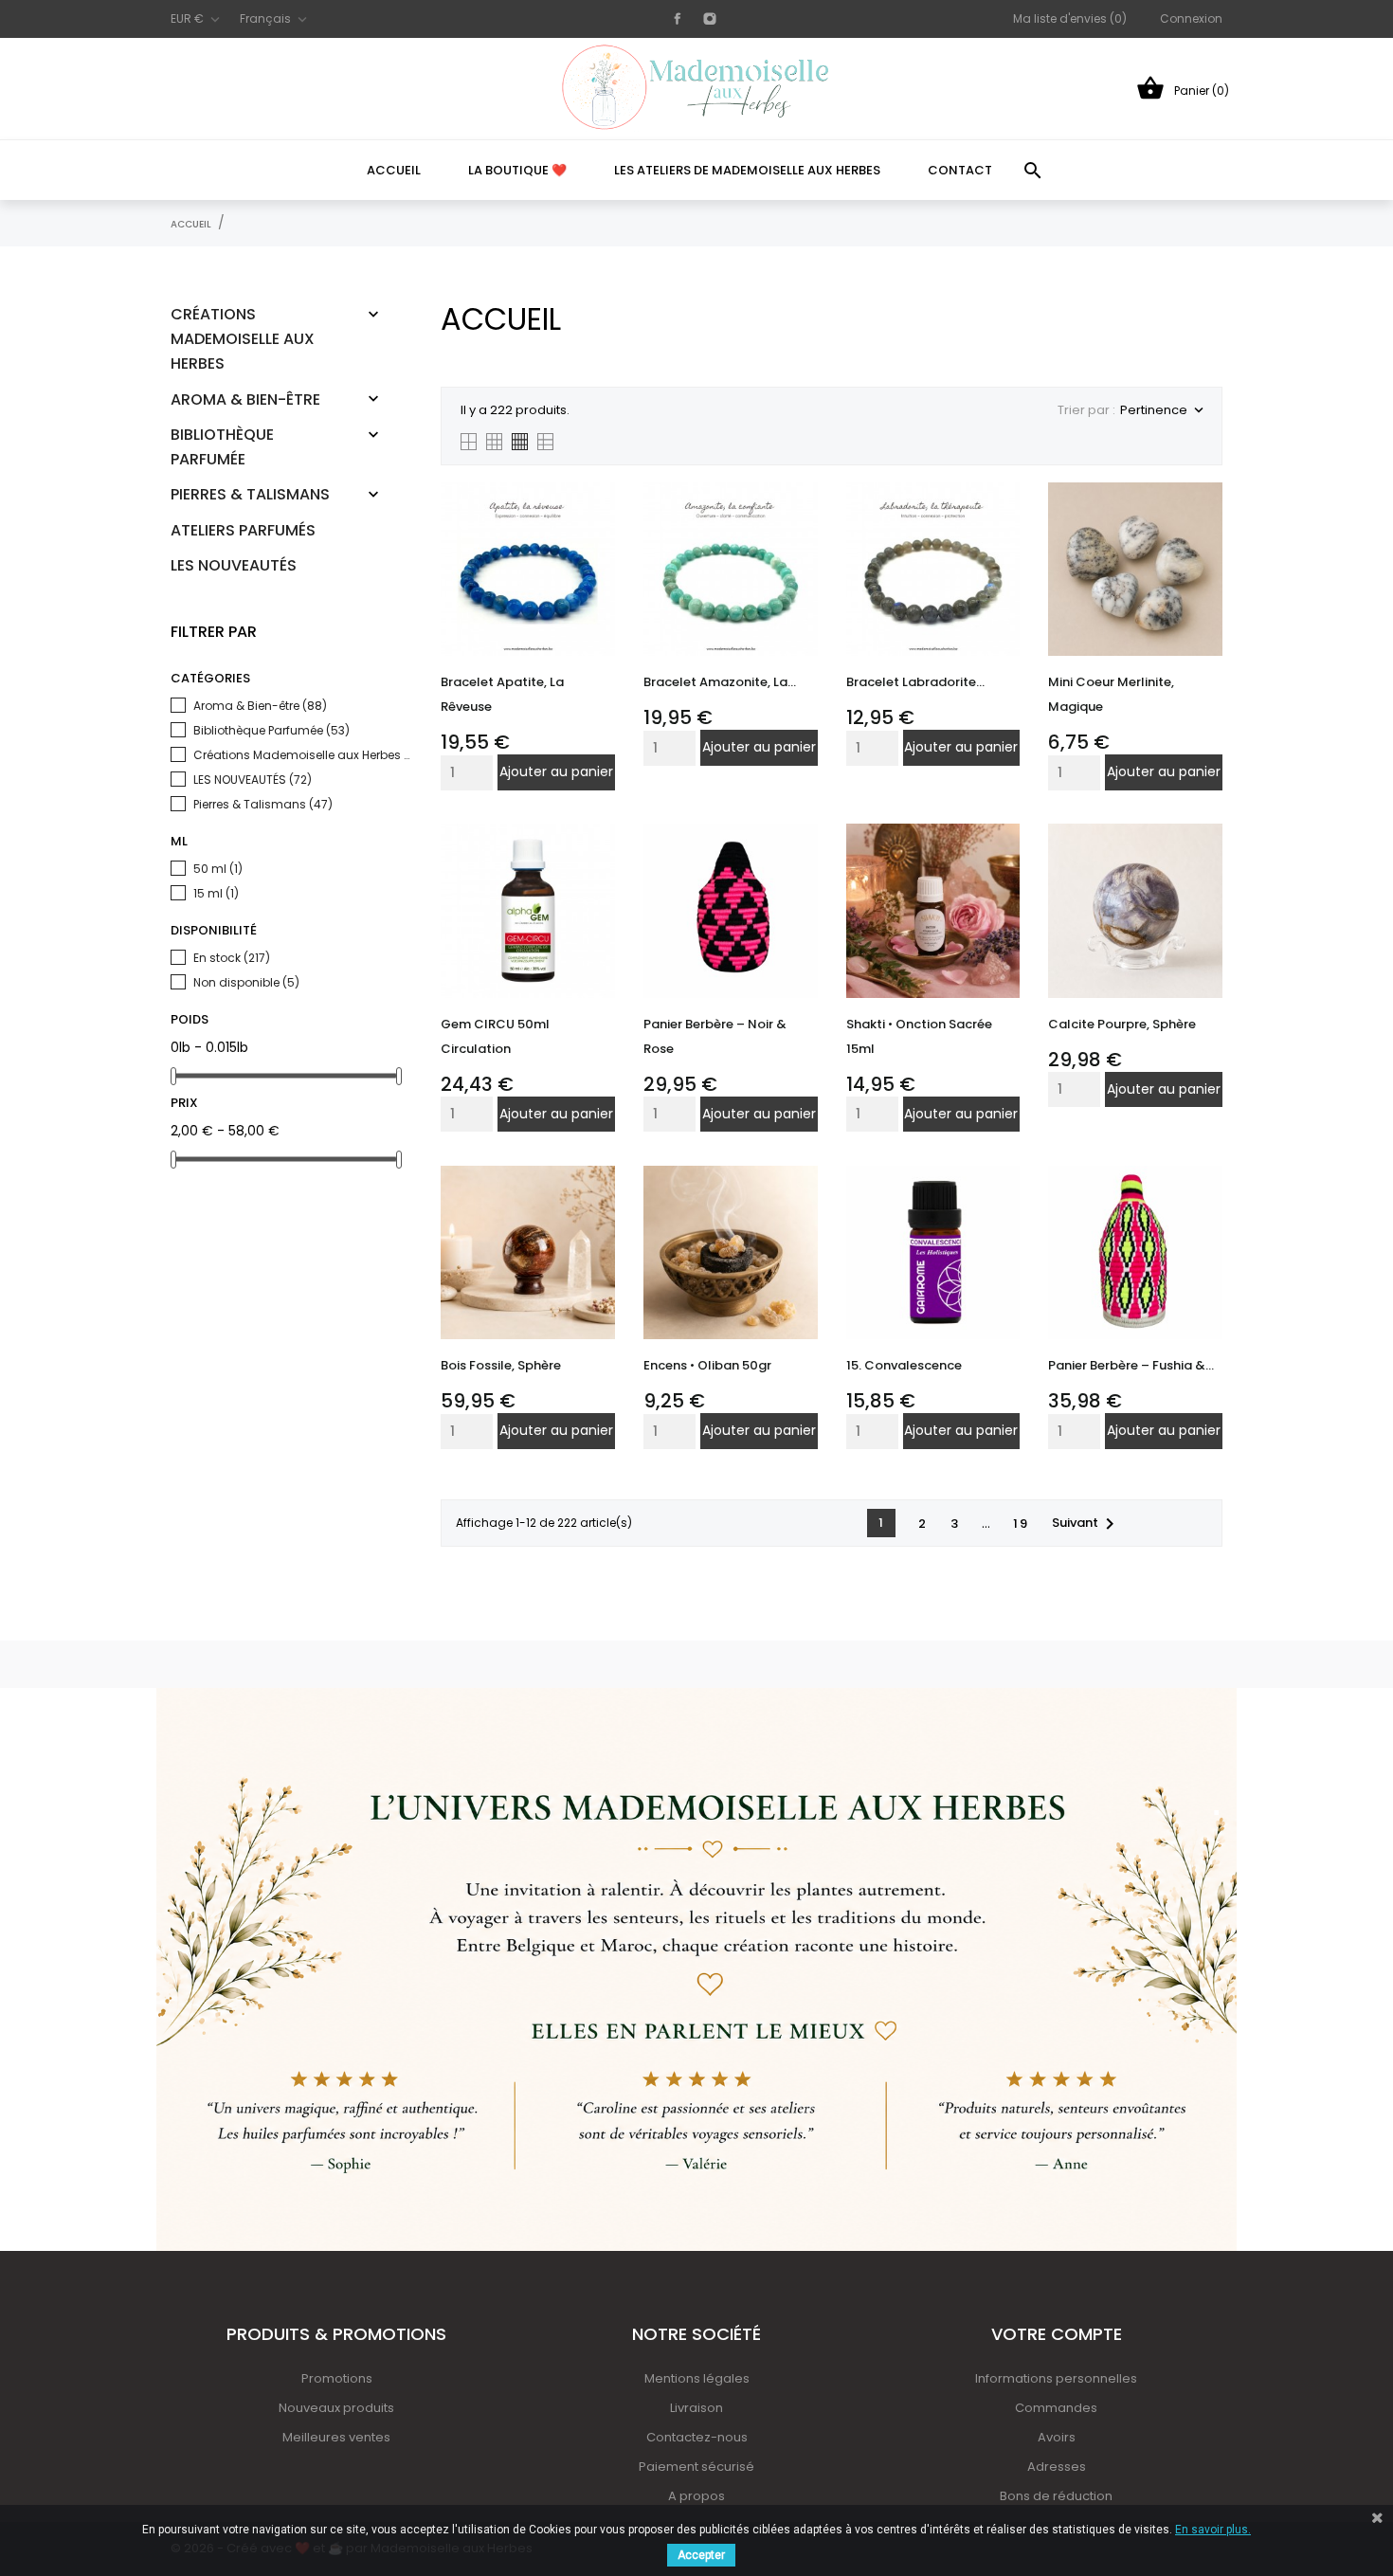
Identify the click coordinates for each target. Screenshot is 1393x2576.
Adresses (1057, 2467)
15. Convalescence (904, 1365)
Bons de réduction (1056, 2496)
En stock (232, 958)
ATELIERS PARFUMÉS (243, 530)
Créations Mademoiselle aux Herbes (243, 339)
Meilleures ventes (336, 2437)
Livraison (696, 2408)
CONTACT (960, 170)
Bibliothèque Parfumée (222, 447)
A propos (696, 2496)
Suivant (1086, 1524)
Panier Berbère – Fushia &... (1131, 1365)
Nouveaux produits (336, 2408)
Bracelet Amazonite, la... (720, 682)
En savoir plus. (1213, 2530)
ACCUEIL (394, 170)
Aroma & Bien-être (245, 399)
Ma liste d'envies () (1070, 18)
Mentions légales (697, 2378)
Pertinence (1161, 410)
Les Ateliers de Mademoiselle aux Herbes (747, 170)
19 (1021, 1524)
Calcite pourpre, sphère (1122, 1024)
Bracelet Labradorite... (915, 682)
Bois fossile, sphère (501, 1365)
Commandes (1056, 2408)
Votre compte (1057, 2334)
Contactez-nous (697, 2437)
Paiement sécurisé (696, 2467)
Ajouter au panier (556, 771)
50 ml (218, 869)
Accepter (701, 2555)
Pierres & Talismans (250, 494)
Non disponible (246, 982)
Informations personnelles (1056, 2378)
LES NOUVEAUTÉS (234, 565)
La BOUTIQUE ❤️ (517, 170)
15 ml (216, 893)
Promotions (337, 2378)
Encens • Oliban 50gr (707, 1365)
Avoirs (1057, 2437)
